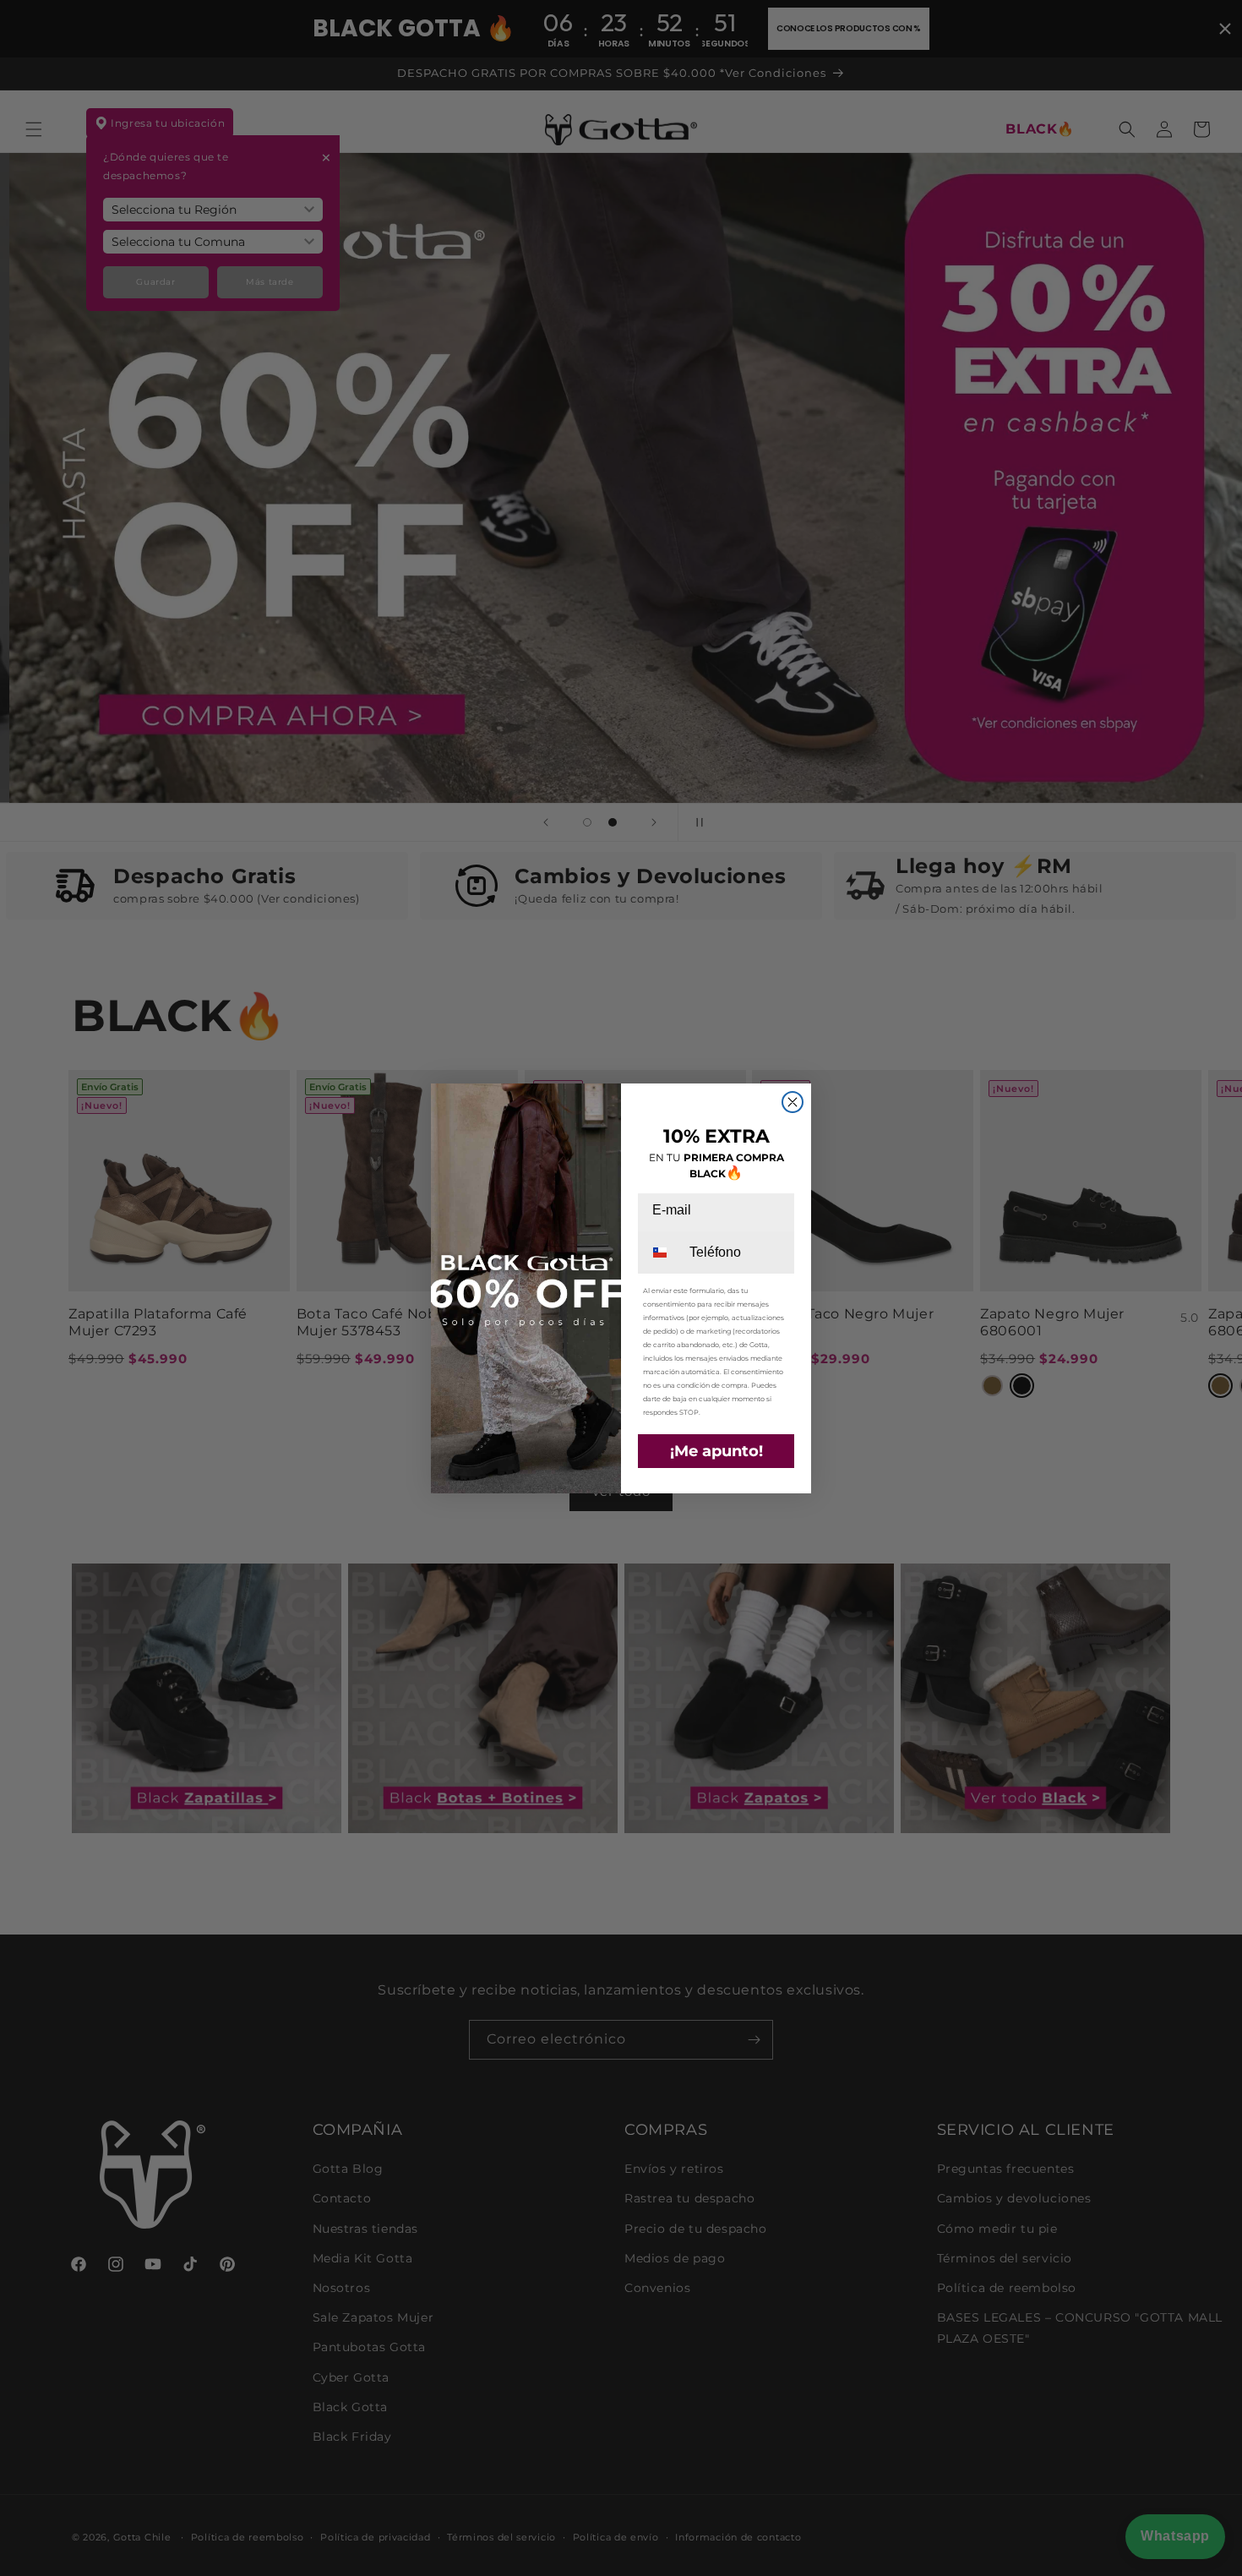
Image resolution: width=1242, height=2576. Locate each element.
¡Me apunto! (716, 1451)
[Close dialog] (793, 1102)
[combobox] (662, 1253)
